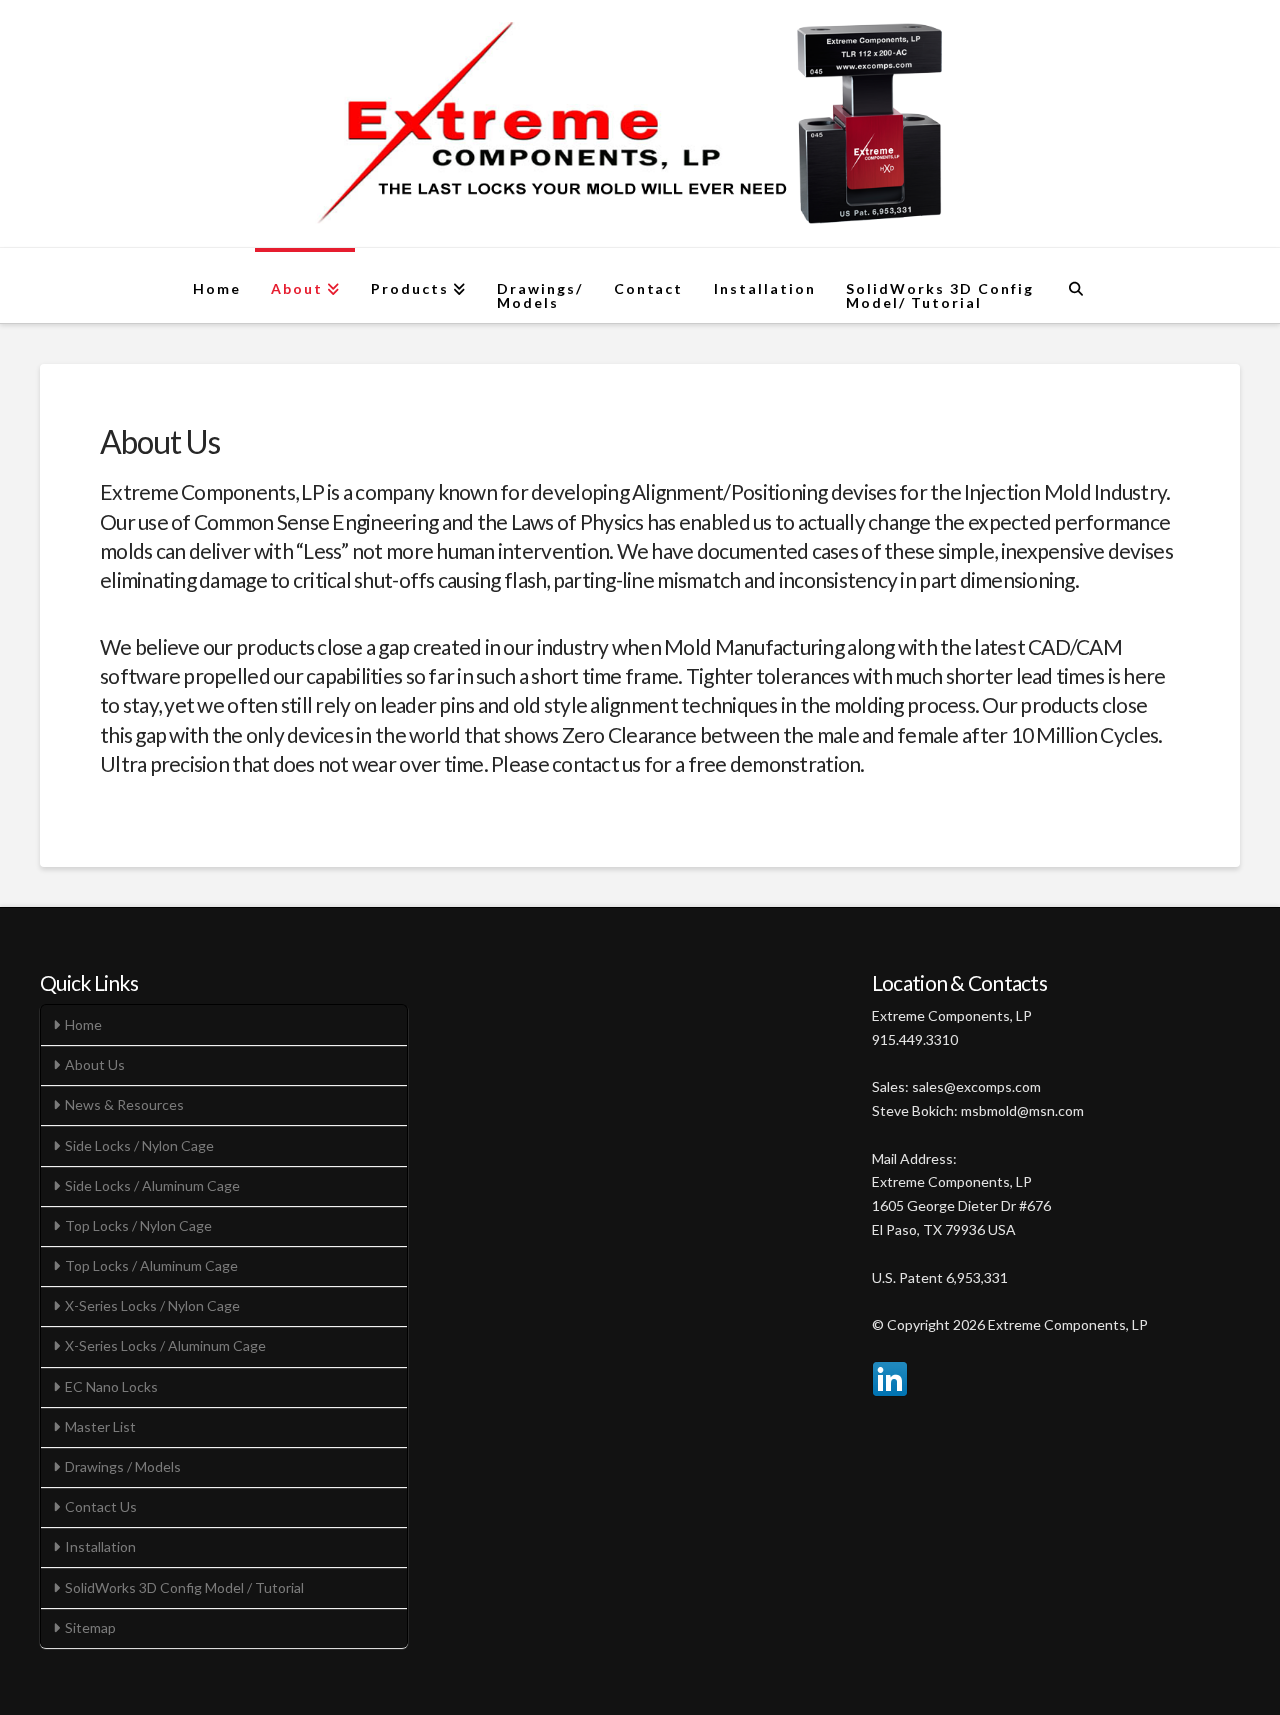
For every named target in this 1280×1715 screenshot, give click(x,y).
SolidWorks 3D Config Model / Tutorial (184, 1587)
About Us (95, 1064)
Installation (100, 1546)
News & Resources (124, 1104)
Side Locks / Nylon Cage (139, 1145)
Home (83, 1024)
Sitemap (90, 1627)
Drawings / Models (123, 1466)
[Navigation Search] (1075, 285)
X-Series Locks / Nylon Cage (152, 1305)
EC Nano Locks (111, 1386)
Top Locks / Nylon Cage (138, 1225)
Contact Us (101, 1506)
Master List (100, 1426)
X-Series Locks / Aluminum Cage (165, 1345)
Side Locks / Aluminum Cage (152, 1185)
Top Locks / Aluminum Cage (151, 1265)
